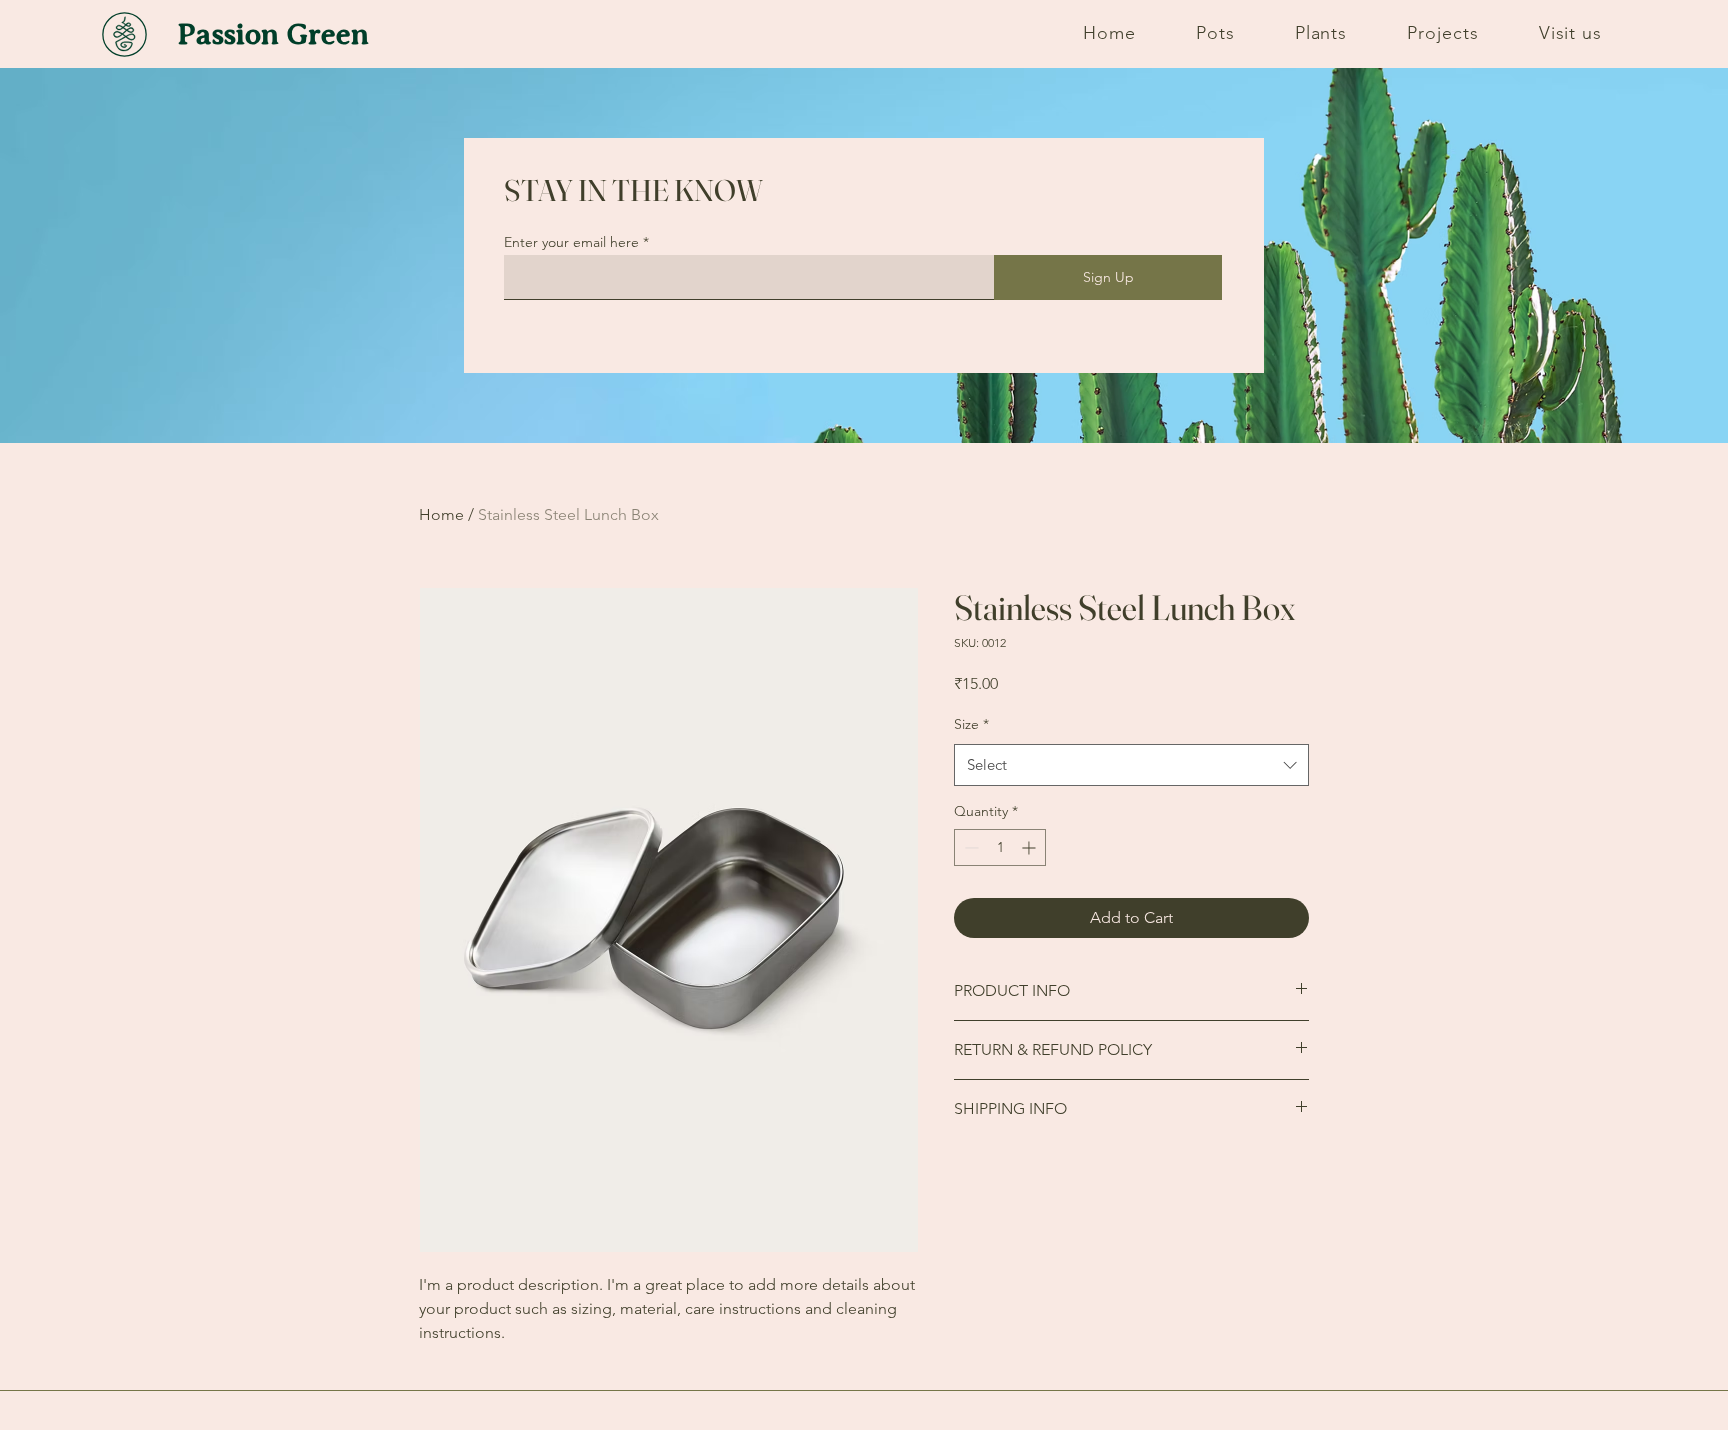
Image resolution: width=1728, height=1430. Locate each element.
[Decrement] (969, 847)
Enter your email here (571, 242)
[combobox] (1131, 765)
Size (971, 724)
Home (441, 514)
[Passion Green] (127, 34)
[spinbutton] (1000, 847)
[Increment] (1030, 847)
